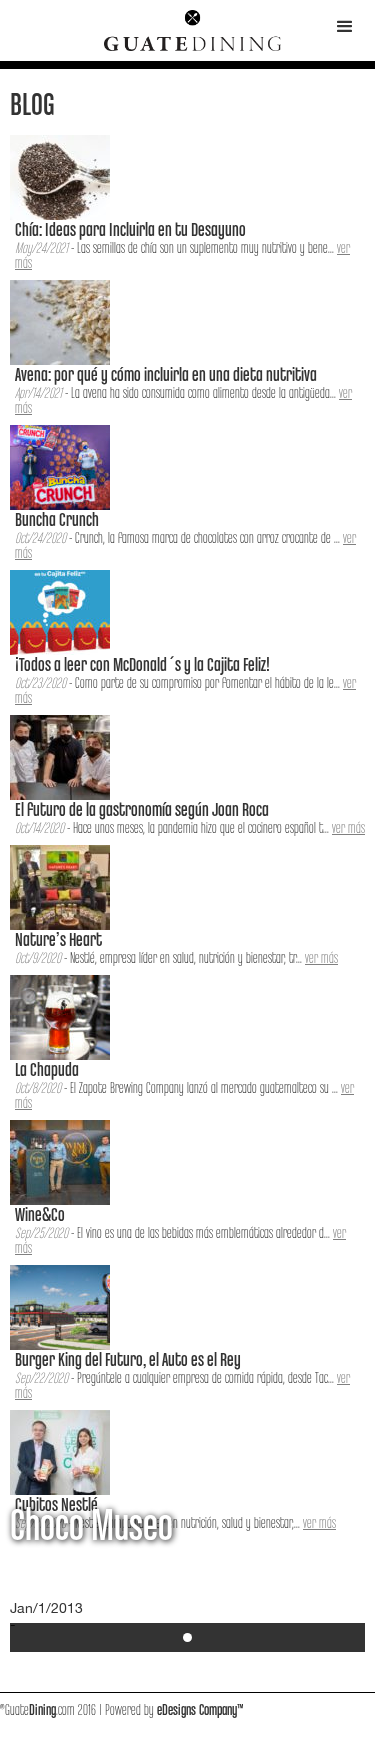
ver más (348, 829)
